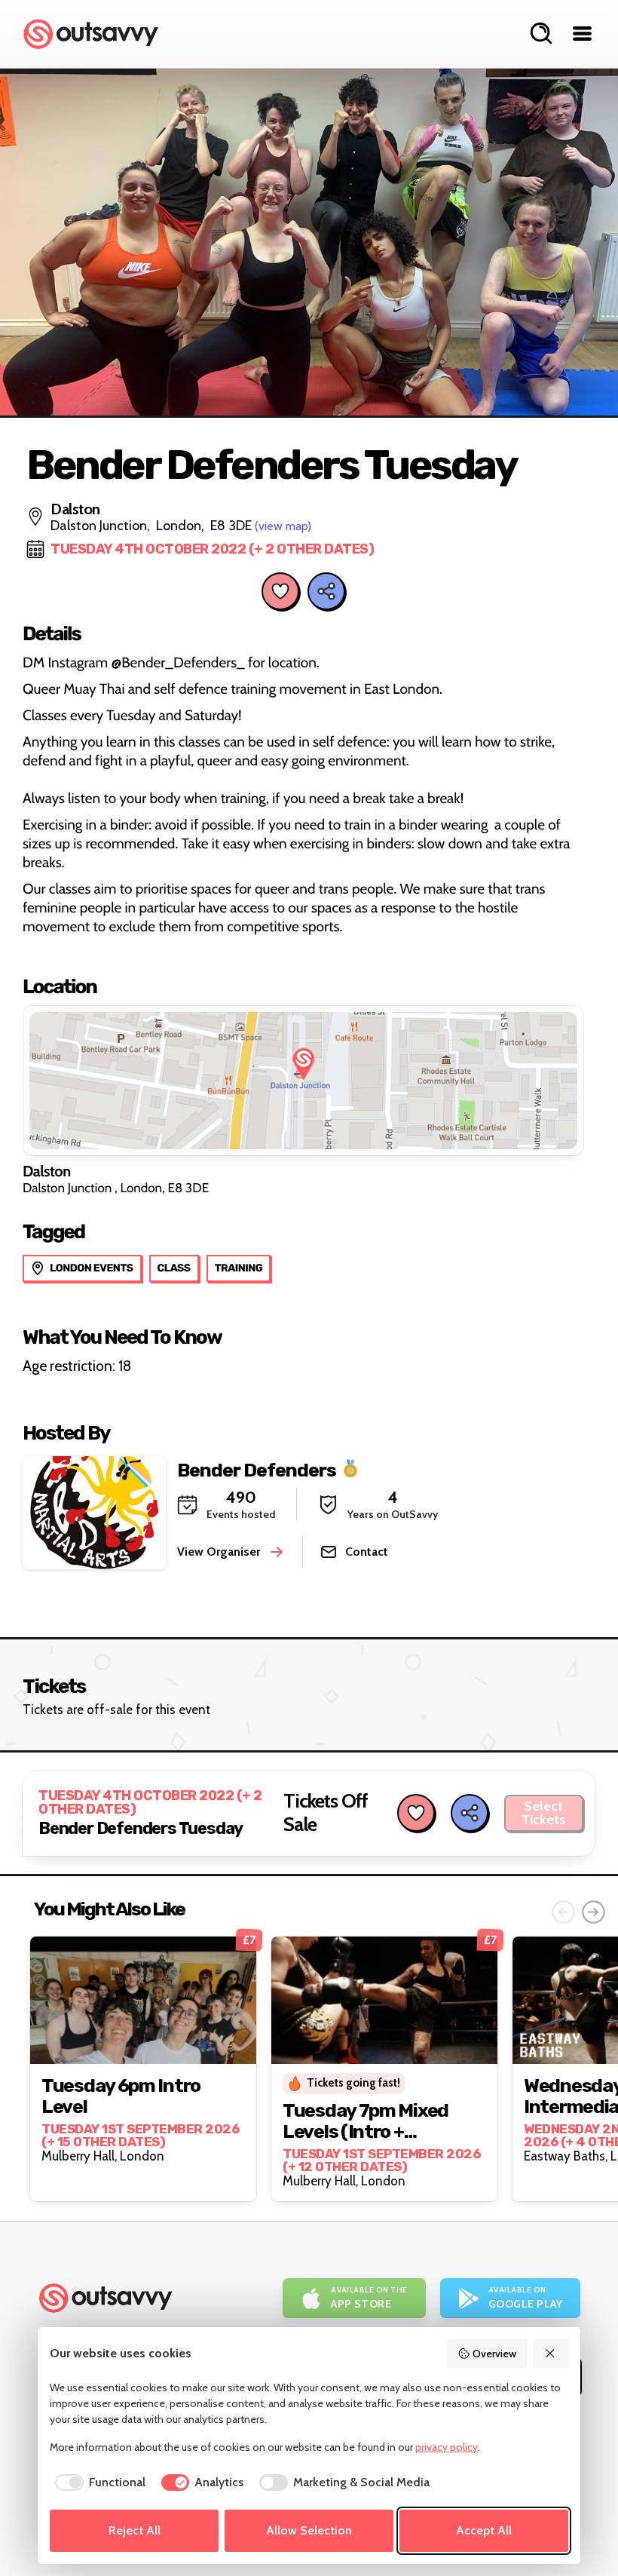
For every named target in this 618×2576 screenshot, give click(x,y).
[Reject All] (551, 2354)
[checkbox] (98, 2482)
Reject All (135, 2530)
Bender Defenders (257, 1469)
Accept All (484, 2530)
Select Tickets (543, 1813)
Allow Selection (309, 2530)
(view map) (283, 526)
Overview (494, 2354)
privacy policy (447, 2447)
